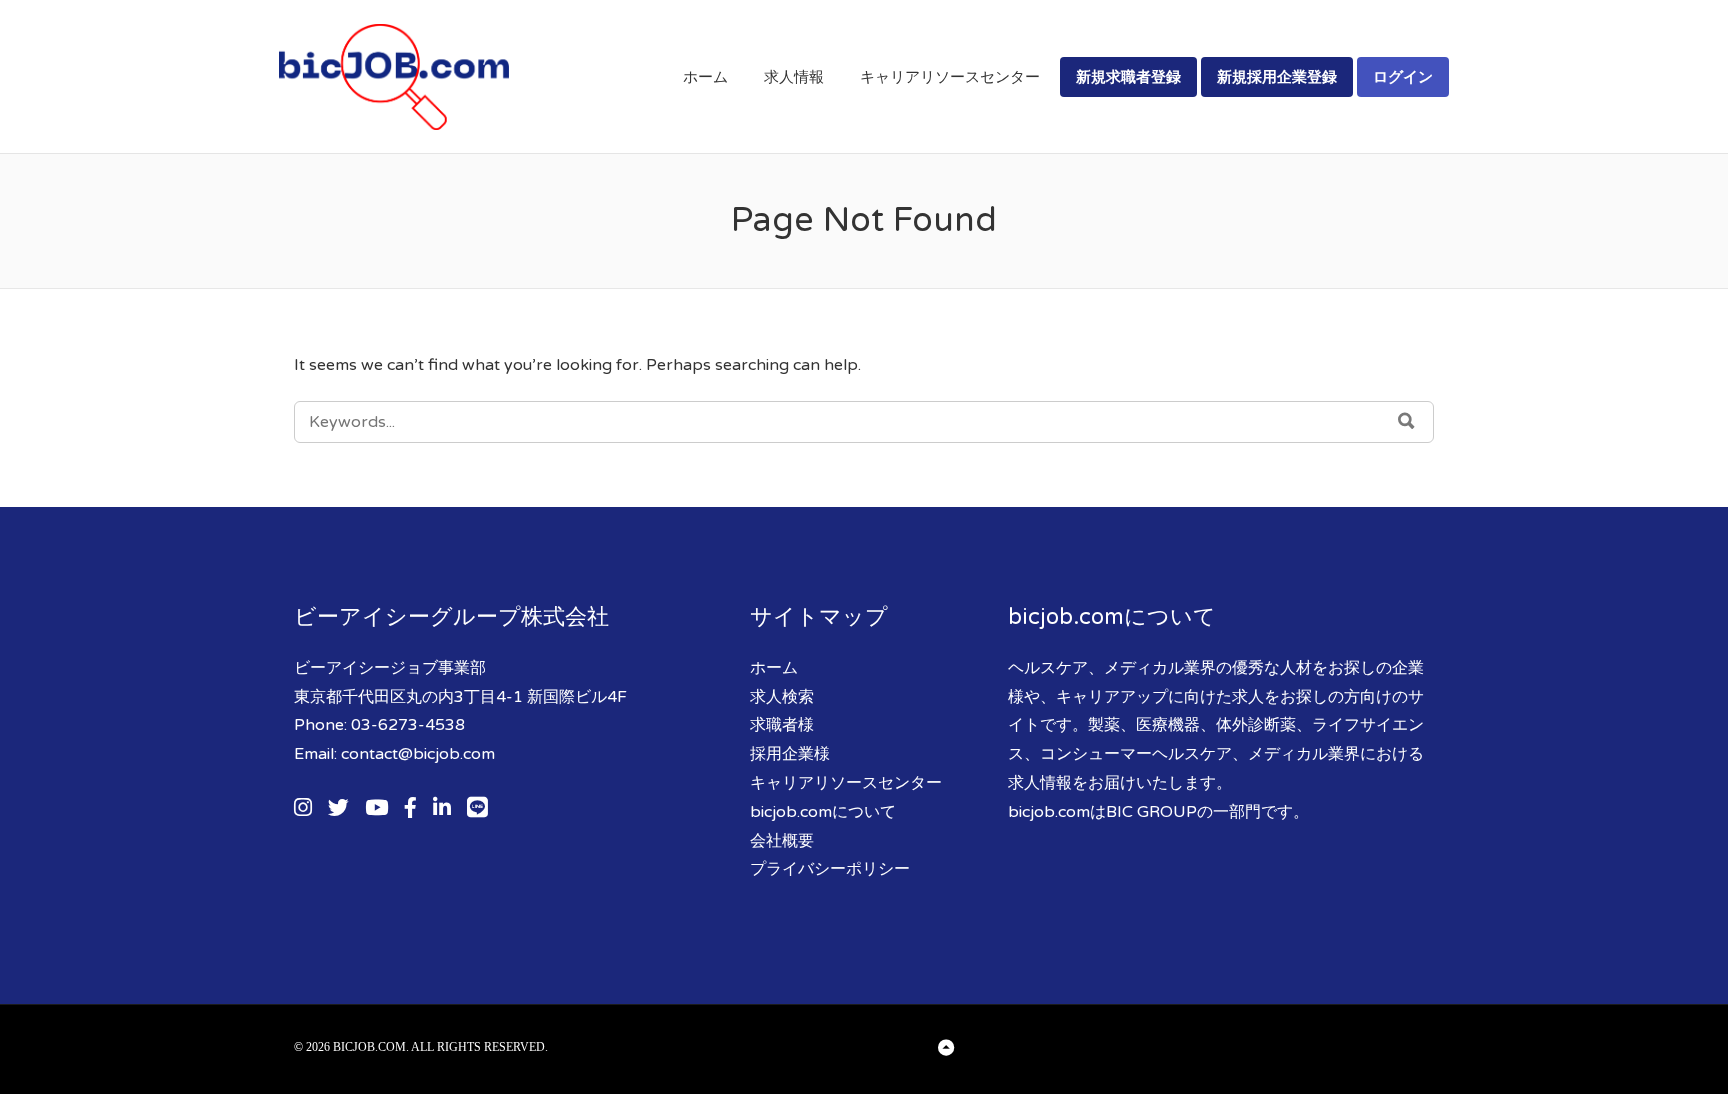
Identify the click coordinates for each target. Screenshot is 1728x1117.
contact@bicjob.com (418, 754)
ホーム (705, 77)
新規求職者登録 (1128, 76)
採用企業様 (790, 754)
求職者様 (782, 725)
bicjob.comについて (823, 812)
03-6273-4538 (408, 725)
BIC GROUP (1151, 812)
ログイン (1403, 76)
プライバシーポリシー (830, 869)
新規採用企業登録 (1277, 76)
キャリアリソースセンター (950, 77)
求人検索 (782, 697)
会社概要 (782, 841)
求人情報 (794, 77)
